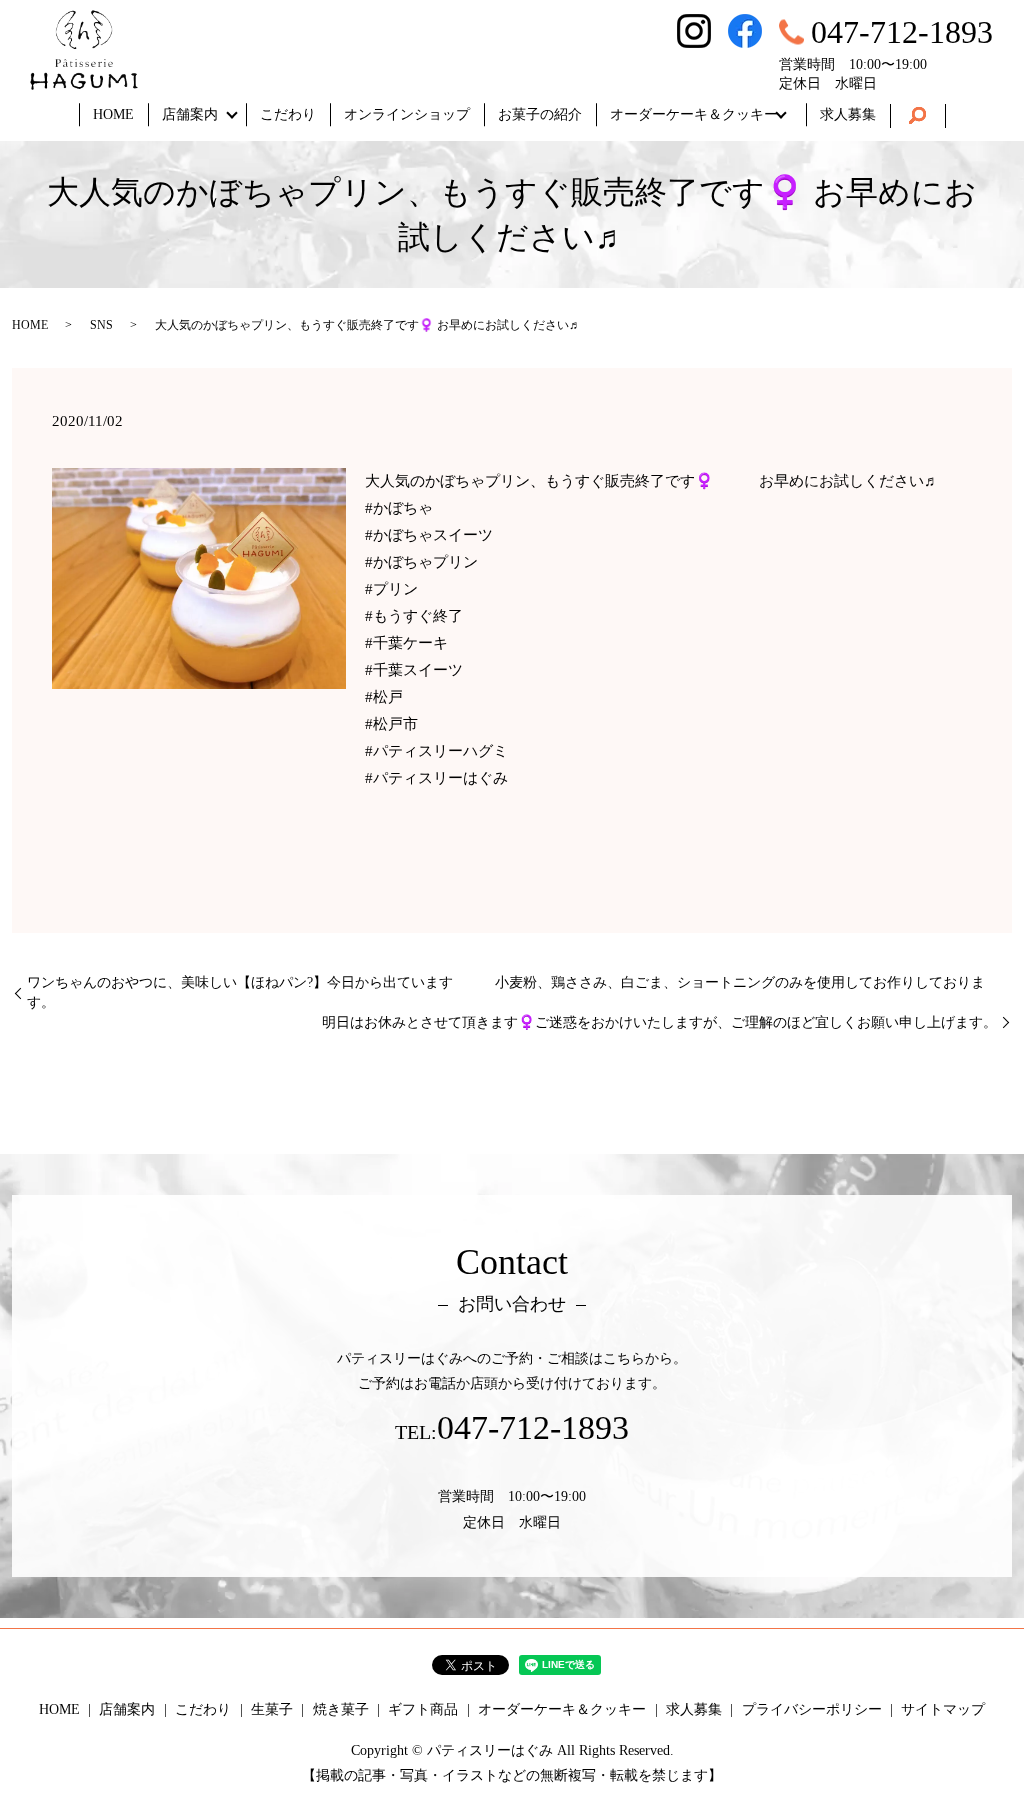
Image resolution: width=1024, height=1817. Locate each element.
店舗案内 (190, 114)
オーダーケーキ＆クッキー (694, 114)
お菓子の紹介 (540, 114)
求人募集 (848, 114)
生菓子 (272, 1709)
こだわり (288, 114)
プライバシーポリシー (812, 1709)
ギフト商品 (423, 1709)
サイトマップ (943, 1709)
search (918, 116)
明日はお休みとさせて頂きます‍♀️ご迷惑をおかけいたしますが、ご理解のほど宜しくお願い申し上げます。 (659, 1022)
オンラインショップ (407, 114)
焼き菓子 (341, 1709)
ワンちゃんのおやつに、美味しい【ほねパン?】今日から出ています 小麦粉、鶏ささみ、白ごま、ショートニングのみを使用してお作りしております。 (506, 992)
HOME (113, 114)
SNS (101, 325)
